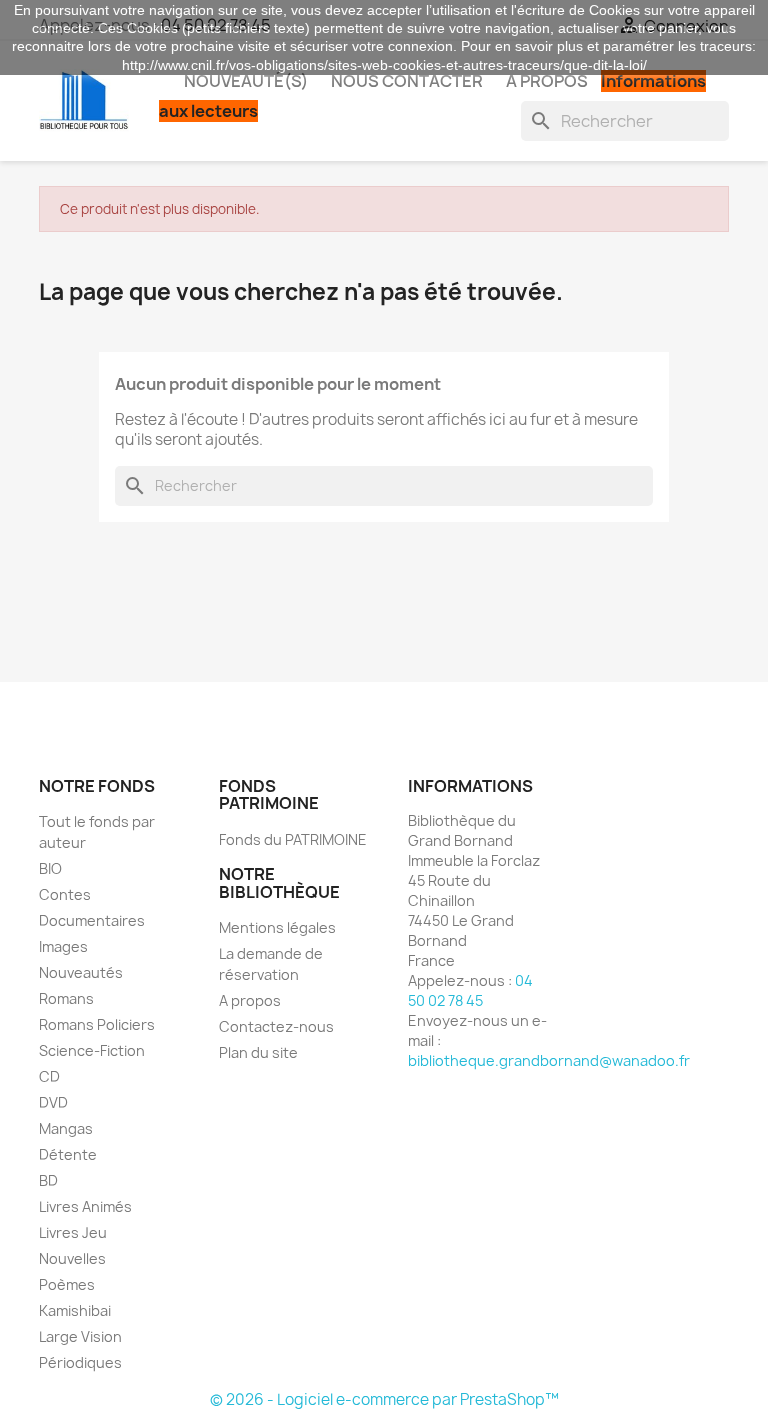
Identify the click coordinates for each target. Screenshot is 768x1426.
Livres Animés (85, 1206)
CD (49, 1076)
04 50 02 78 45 (470, 990)
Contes (65, 894)
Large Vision (80, 1336)
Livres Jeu (73, 1232)
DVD (53, 1102)
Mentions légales (277, 927)
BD (48, 1180)
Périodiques (80, 1362)
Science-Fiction (92, 1050)
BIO (50, 868)
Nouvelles (72, 1258)
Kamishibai (75, 1310)
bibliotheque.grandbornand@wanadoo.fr (549, 1060)
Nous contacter (407, 81)
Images (63, 946)
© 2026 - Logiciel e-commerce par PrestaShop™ (384, 1399)
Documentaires (92, 920)
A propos (547, 81)
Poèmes (67, 1284)
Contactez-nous (276, 1026)
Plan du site (258, 1052)
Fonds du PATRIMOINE (293, 839)
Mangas (66, 1128)
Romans (66, 998)
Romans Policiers (97, 1024)
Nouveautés (81, 972)
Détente (68, 1154)
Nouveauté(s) (246, 81)
